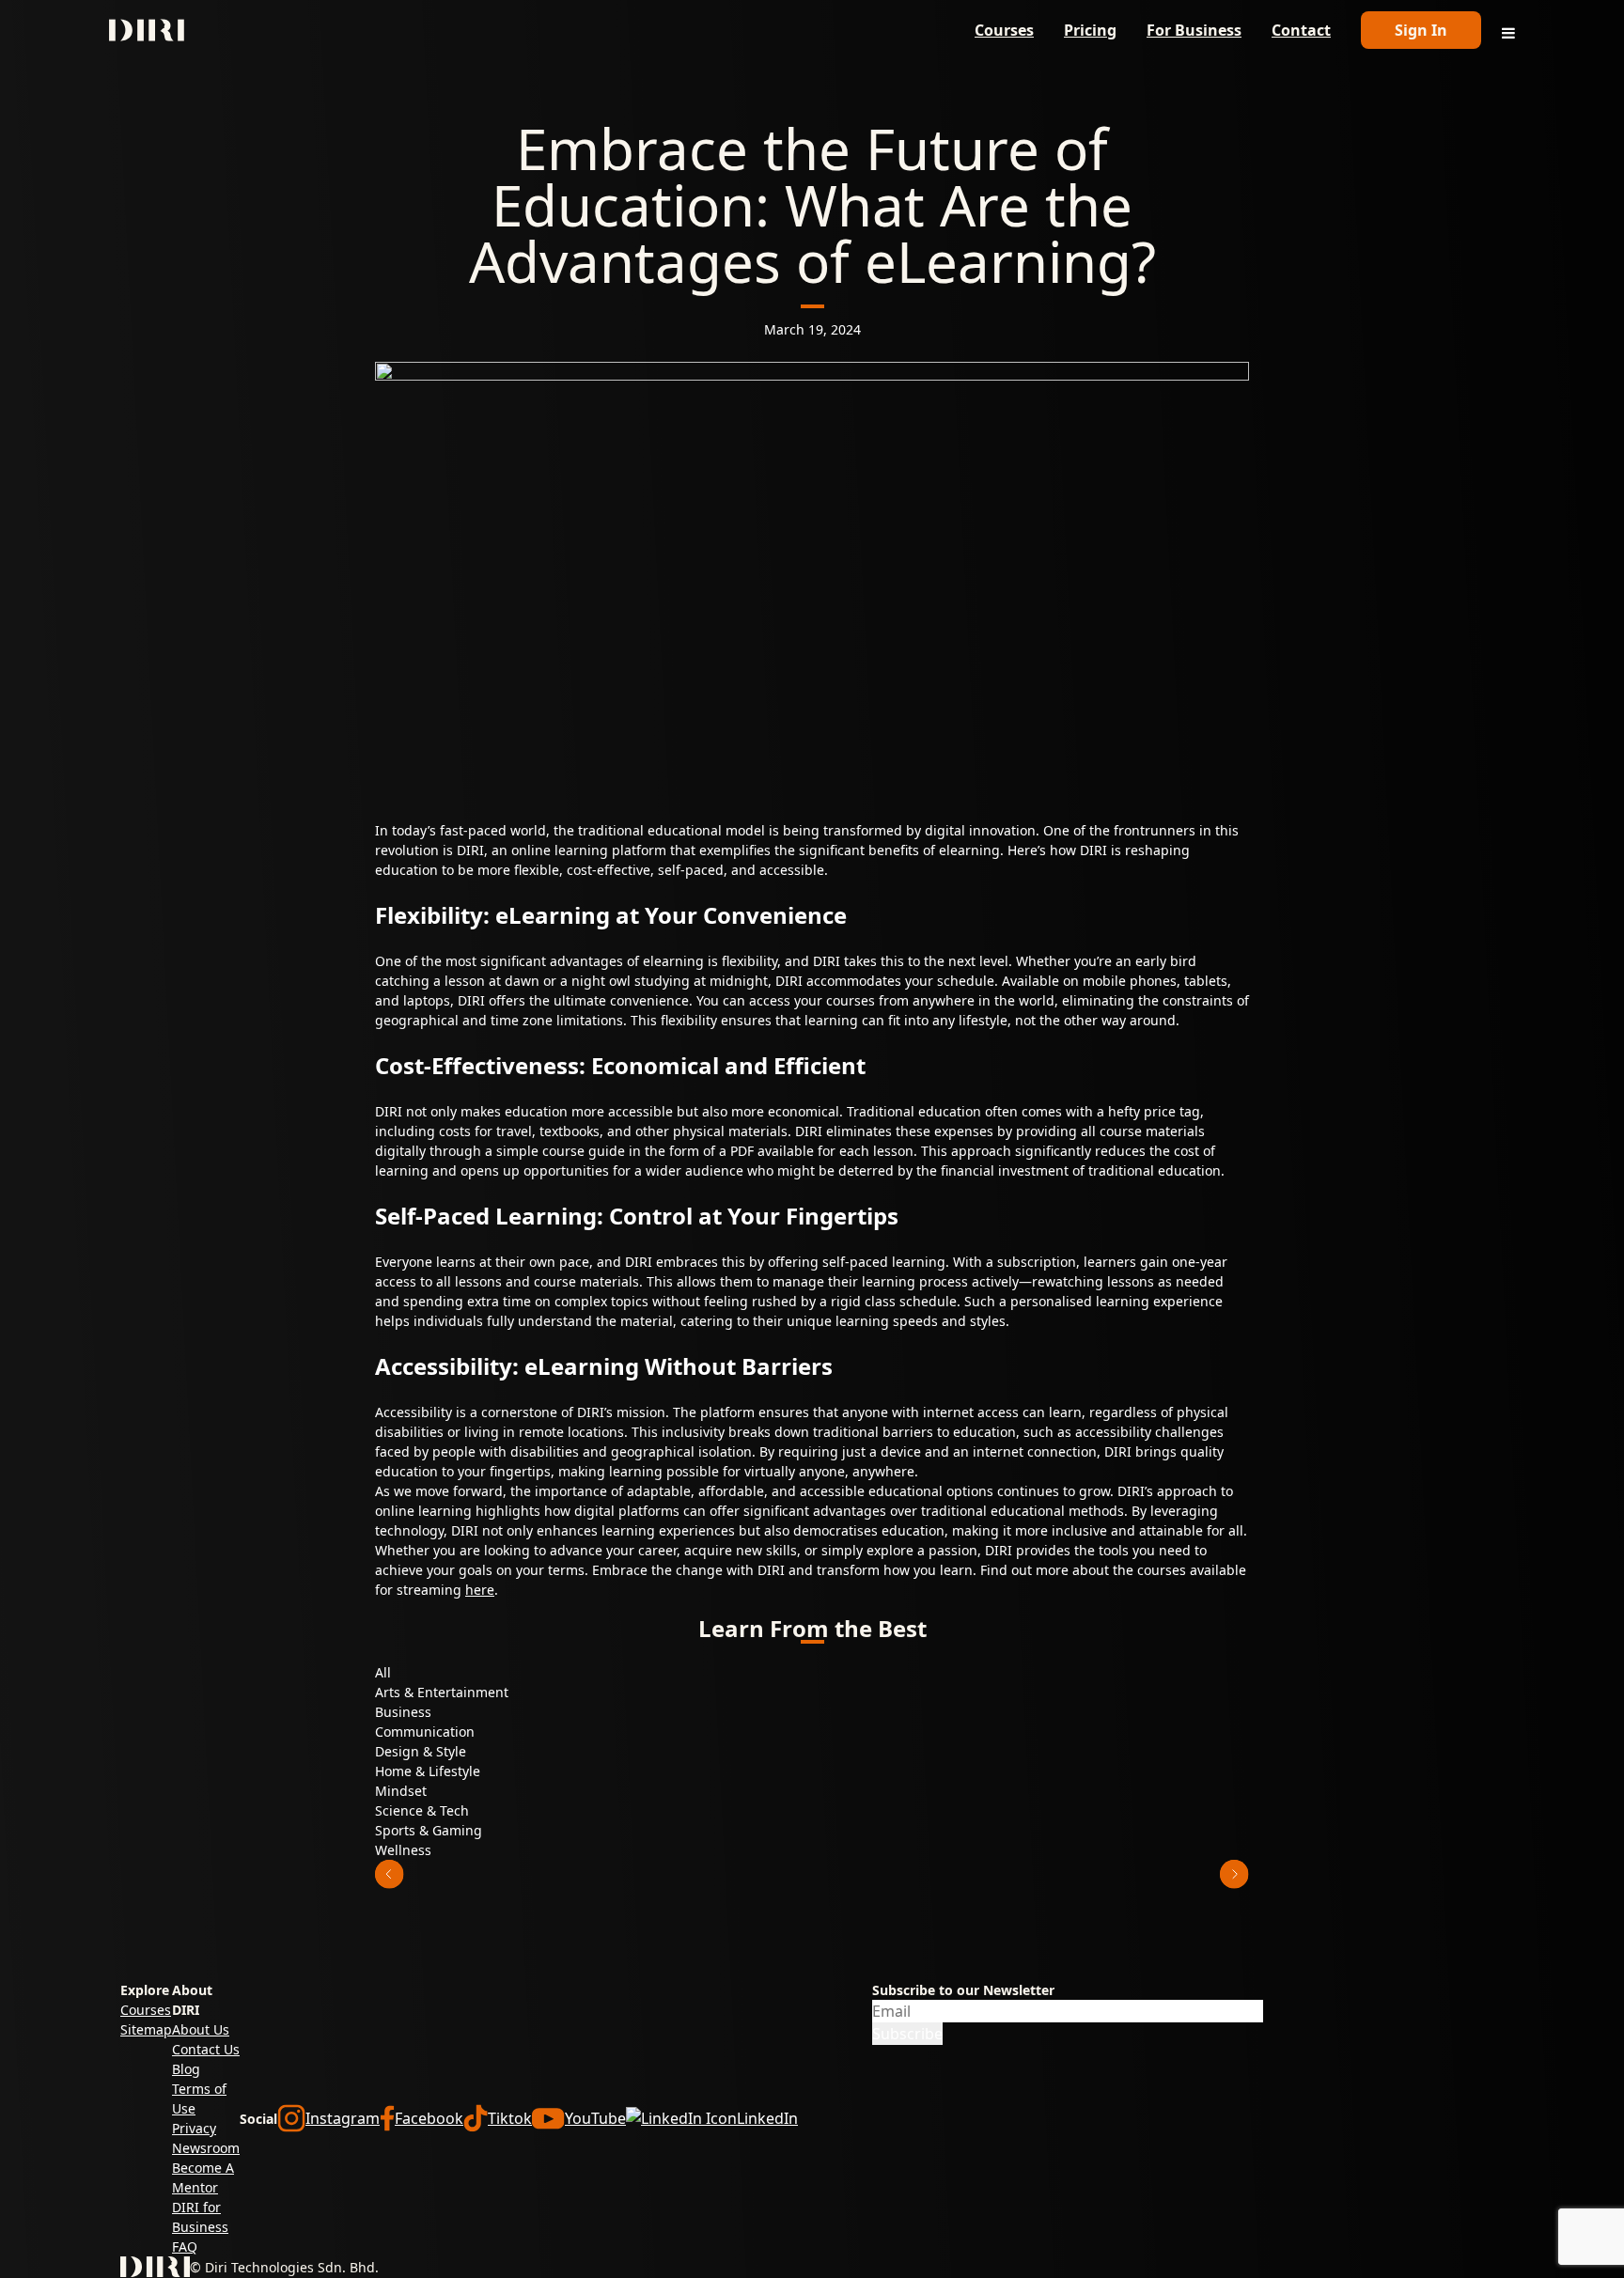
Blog (186, 2069)
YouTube (595, 2118)
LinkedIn (767, 2118)
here (480, 1590)
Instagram (343, 2118)
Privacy (194, 2128)
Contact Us (206, 2049)
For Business (1194, 30)
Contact (1301, 30)
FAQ (185, 2247)
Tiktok (510, 2118)
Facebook (429, 2118)
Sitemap (146, 2029)
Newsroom (206, 2148)
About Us (201, 2029)
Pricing (1090, 30)
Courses (1004, 30)
